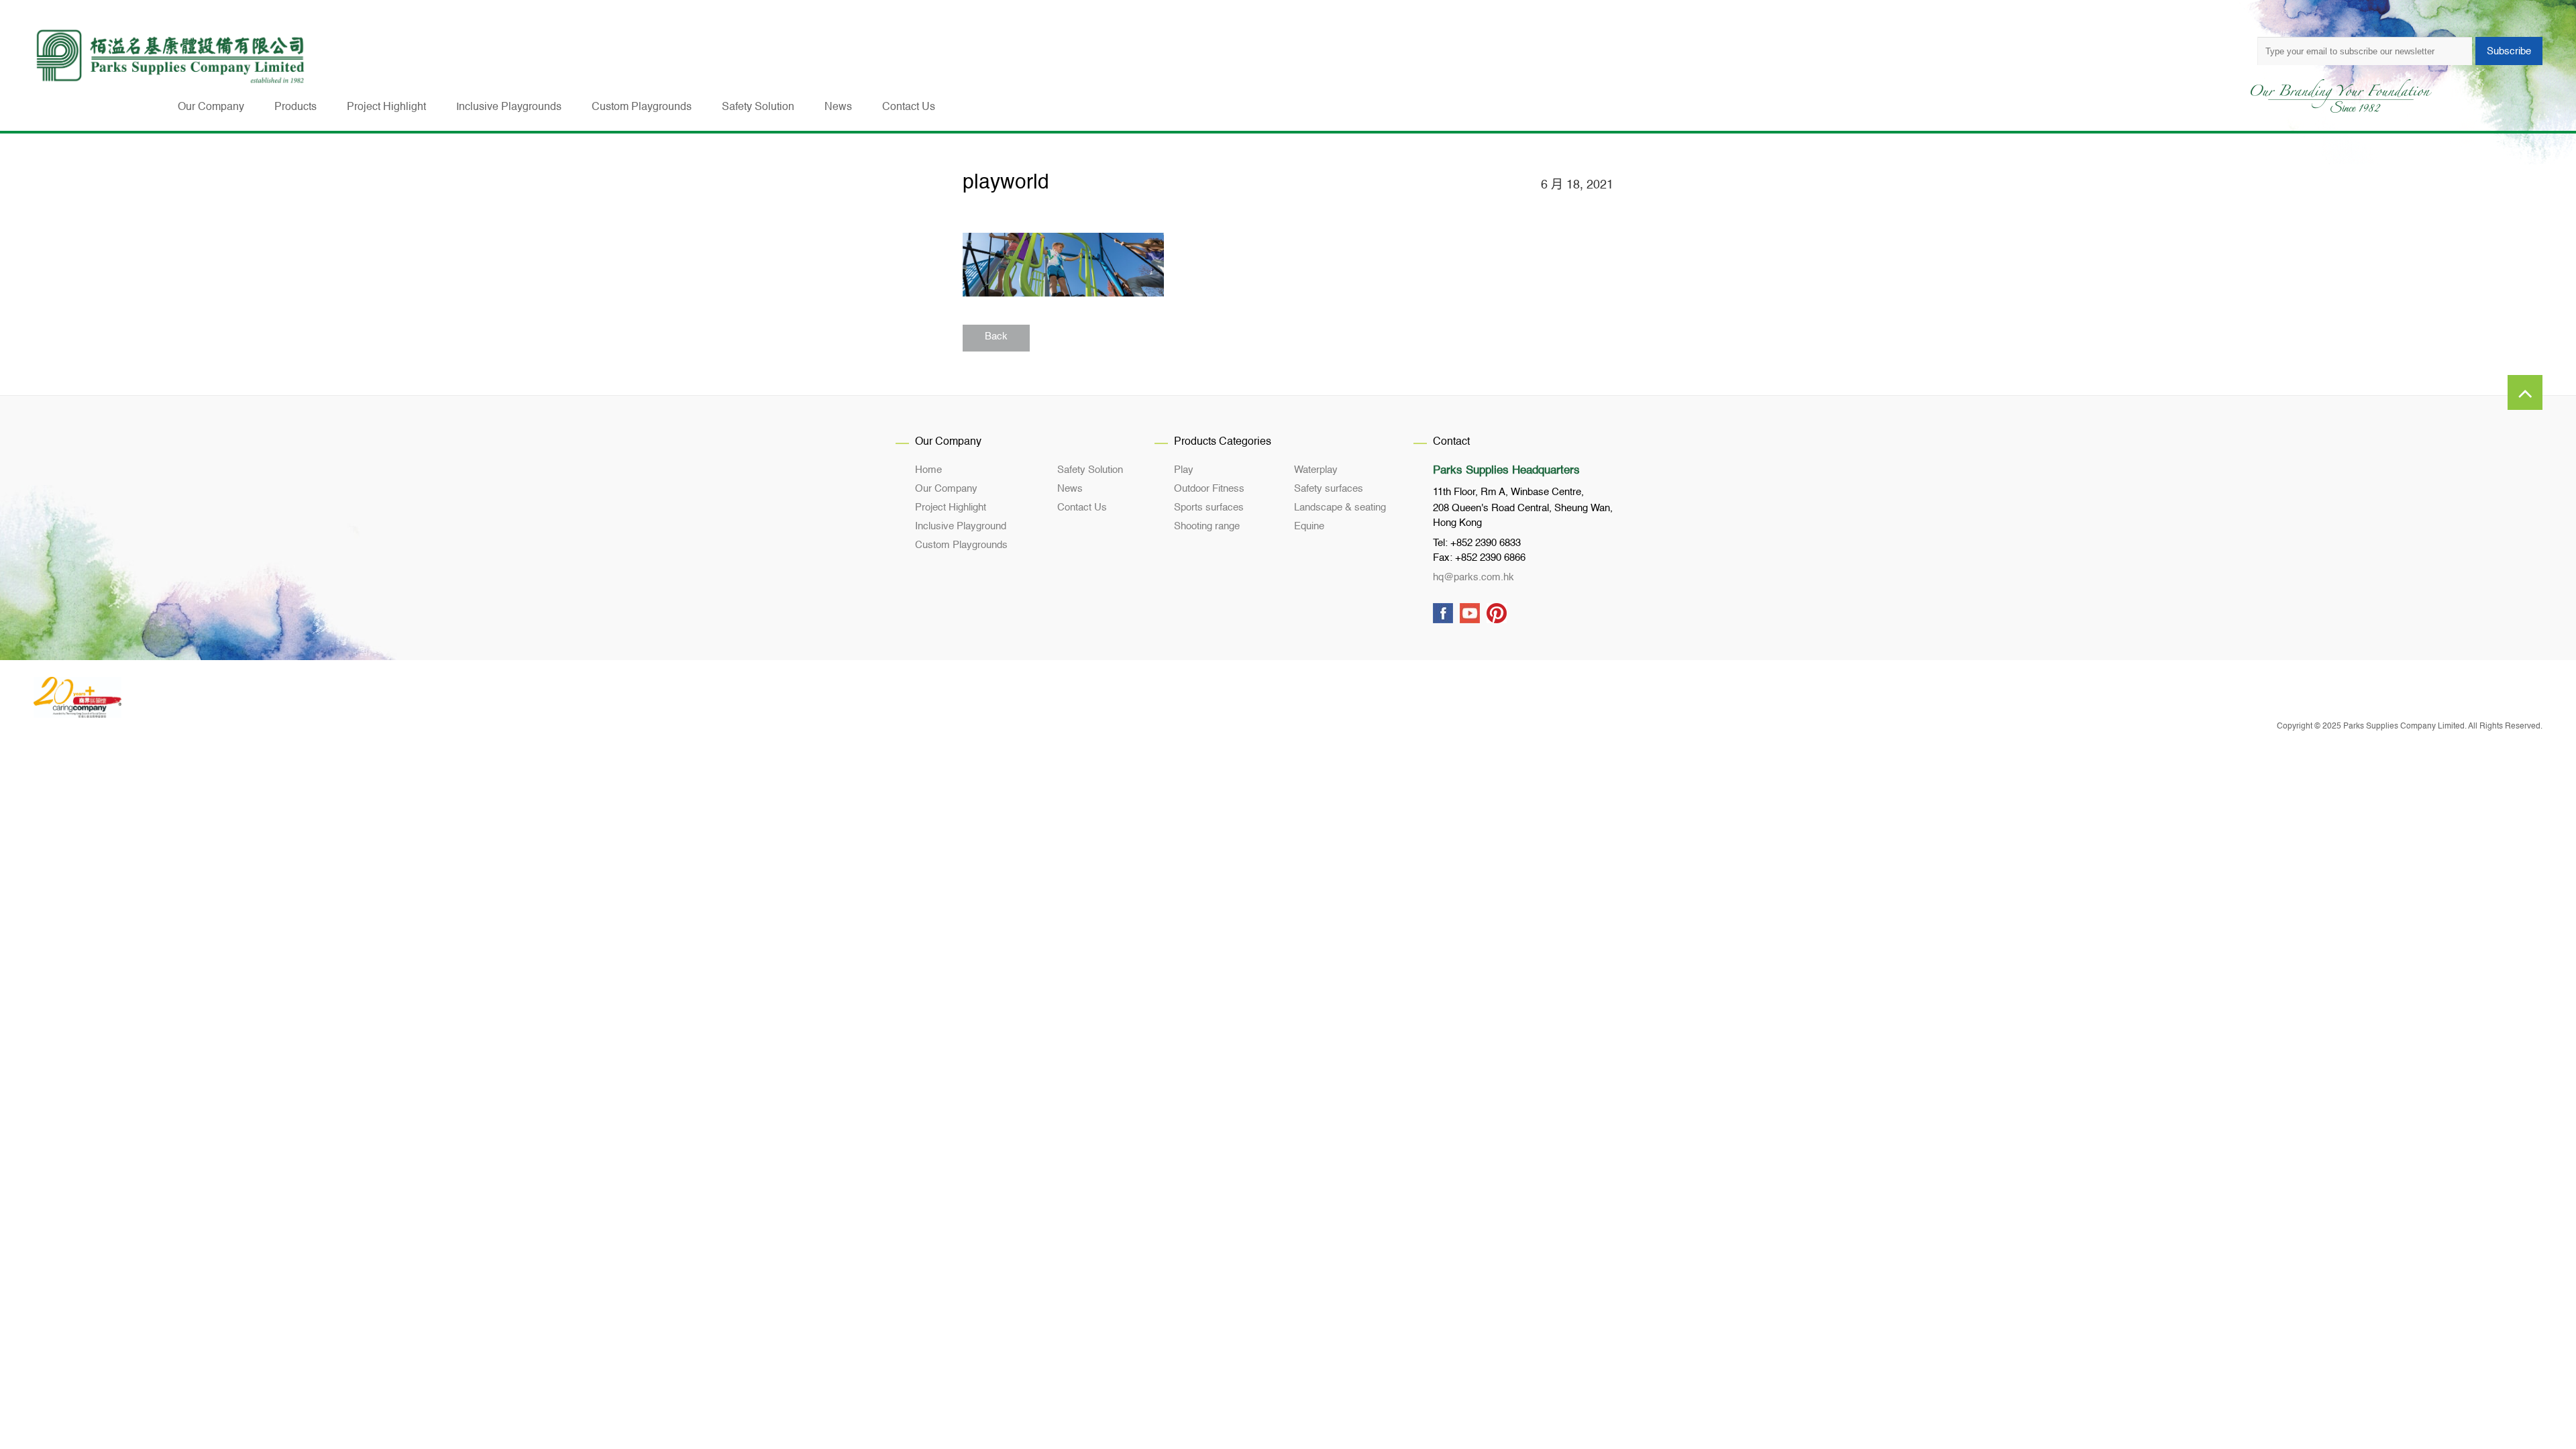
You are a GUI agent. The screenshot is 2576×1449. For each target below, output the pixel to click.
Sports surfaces (1209, 507)
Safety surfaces (1329, 489)
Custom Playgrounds (961, 545)
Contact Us (1082, 507)
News (1070, 489)
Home (928, 470)
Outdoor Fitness (1209, 489)
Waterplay (1316, 470)
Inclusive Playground (961, 526)
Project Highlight (951, 507)
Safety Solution (1090, 470)
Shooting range (1207, 526)
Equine (1309, 526)
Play (1184, 470)
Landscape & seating (1340, 507)
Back (996, 336)
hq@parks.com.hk (1473, 577)
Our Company (946, 489)
